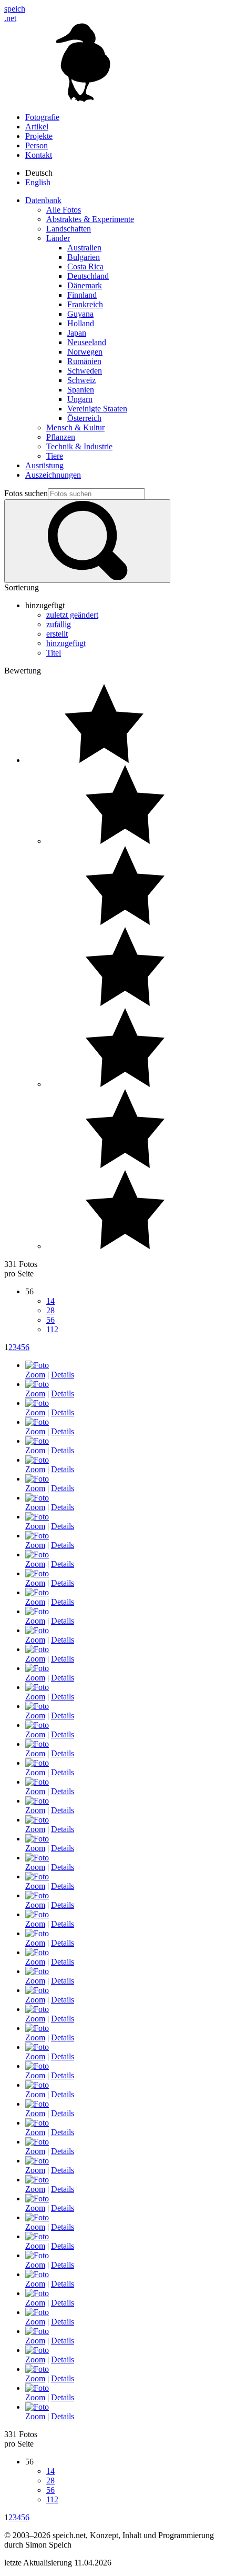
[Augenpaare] (37, 2293)
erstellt (57, 634)
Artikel (37, 127)
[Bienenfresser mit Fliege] (37, 1479)
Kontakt (39, 155)
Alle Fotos (64, 210)
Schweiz (81, 380)
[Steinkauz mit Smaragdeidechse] (37, 2350)
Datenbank (43, 200)
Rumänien (84, 361)
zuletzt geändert (72, 615)
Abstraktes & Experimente (90, 219)
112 (52, 1329)
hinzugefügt (66, 643)
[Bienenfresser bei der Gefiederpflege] (37, 1441)
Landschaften (69, 229)
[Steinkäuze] (37, 1839)
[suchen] (87, 541)
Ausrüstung (44, 465)
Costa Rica (85, 266)
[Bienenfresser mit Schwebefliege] (37, 1365)
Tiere (55, 456)
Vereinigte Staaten (97, 409)
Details (63, 1375)
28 (50, 1310)
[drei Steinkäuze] (37, 2104)
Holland (81, 323)
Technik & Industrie (79, 446)
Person (37, 145)
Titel (54, 653)
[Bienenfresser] (37, 1460)
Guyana (80, 314)
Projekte (39, 136)
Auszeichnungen (53, 475)
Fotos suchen (26, 493)
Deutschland (88, 276)
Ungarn (80, 399)
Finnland (82, 295)
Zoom (35, 1375)
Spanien (81, 390)
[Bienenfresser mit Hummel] (37, 1536)
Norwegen (85, 352)
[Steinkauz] (37, 1876)
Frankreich (85, 304)
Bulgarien (84, 257)
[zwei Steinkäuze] (37, 2028)
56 (50, 1320)
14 (50, 1301)
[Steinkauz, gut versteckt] (37, 1858)
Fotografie (42, 117)
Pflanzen (61, 437)
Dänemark (85, 285)
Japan (77, 333)
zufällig (59, 624)
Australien (84, 248)
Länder (58, 238)
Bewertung (23, 671)
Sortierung (22, 587)
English (38, 182)
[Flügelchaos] (37, 2180)
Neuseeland (87, 342)
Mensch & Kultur (75, 427)
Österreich (84, 418)
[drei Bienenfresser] (37, 1422)
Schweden (85, 371)
